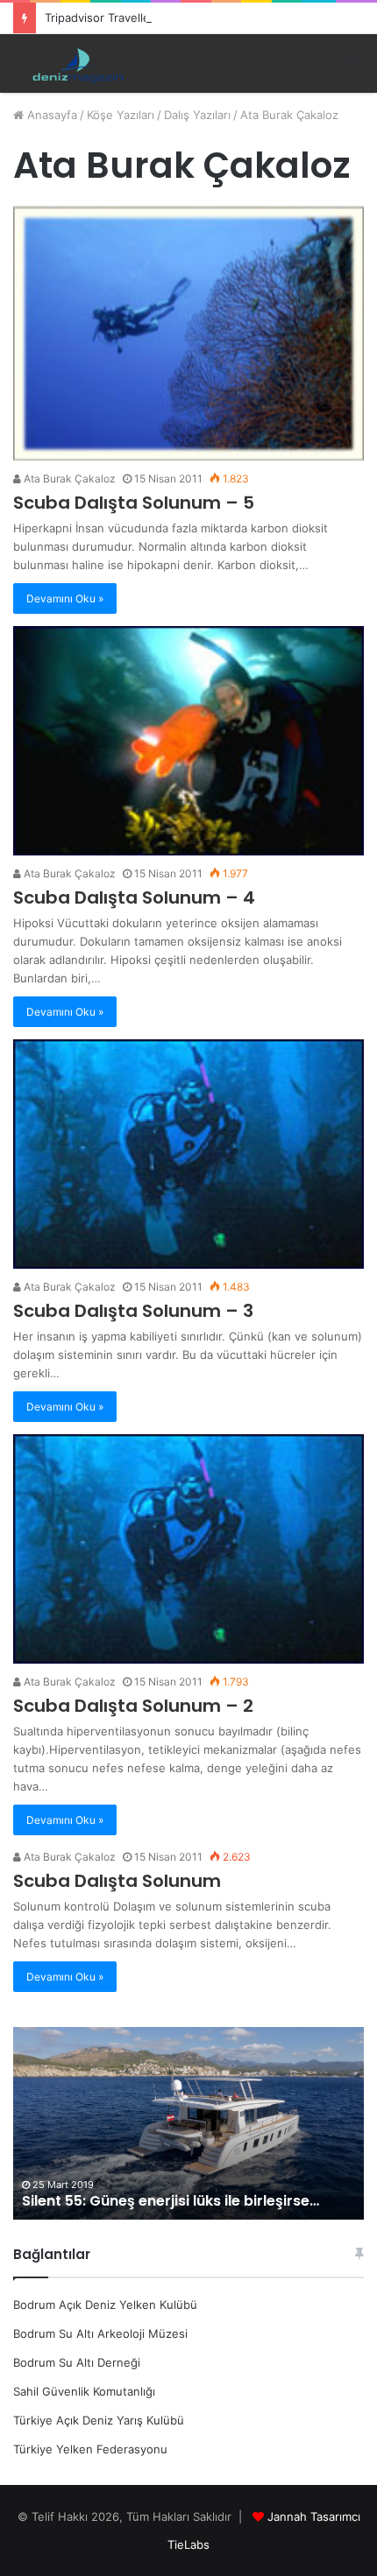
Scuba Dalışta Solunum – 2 (133, 1706)
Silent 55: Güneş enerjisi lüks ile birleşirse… (171, 2201)
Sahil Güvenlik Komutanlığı (84, 2391)
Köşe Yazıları (121, 115)
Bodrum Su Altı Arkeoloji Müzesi (100, 2333)
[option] (188, 2123)
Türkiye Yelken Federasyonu (90, 2449)
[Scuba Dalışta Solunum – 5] (188, 334)
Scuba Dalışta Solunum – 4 (134, 897)
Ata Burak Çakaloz (68, 479)
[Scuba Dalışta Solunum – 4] (188, 741)
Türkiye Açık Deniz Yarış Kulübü (99, 2420)
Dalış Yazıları (197, 115)
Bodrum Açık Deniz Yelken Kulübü (105, 2305)
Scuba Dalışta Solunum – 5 (134, 503)
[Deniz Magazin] (75, 63)
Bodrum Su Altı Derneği (77, 2362)
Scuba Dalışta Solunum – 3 (133, 1311)
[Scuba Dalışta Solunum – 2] (188, 1549)
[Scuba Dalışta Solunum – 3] (188, 1154)
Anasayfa (50, 115)
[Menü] (354, 64)
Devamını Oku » (65, 598)
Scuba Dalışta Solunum (117, 1881)
